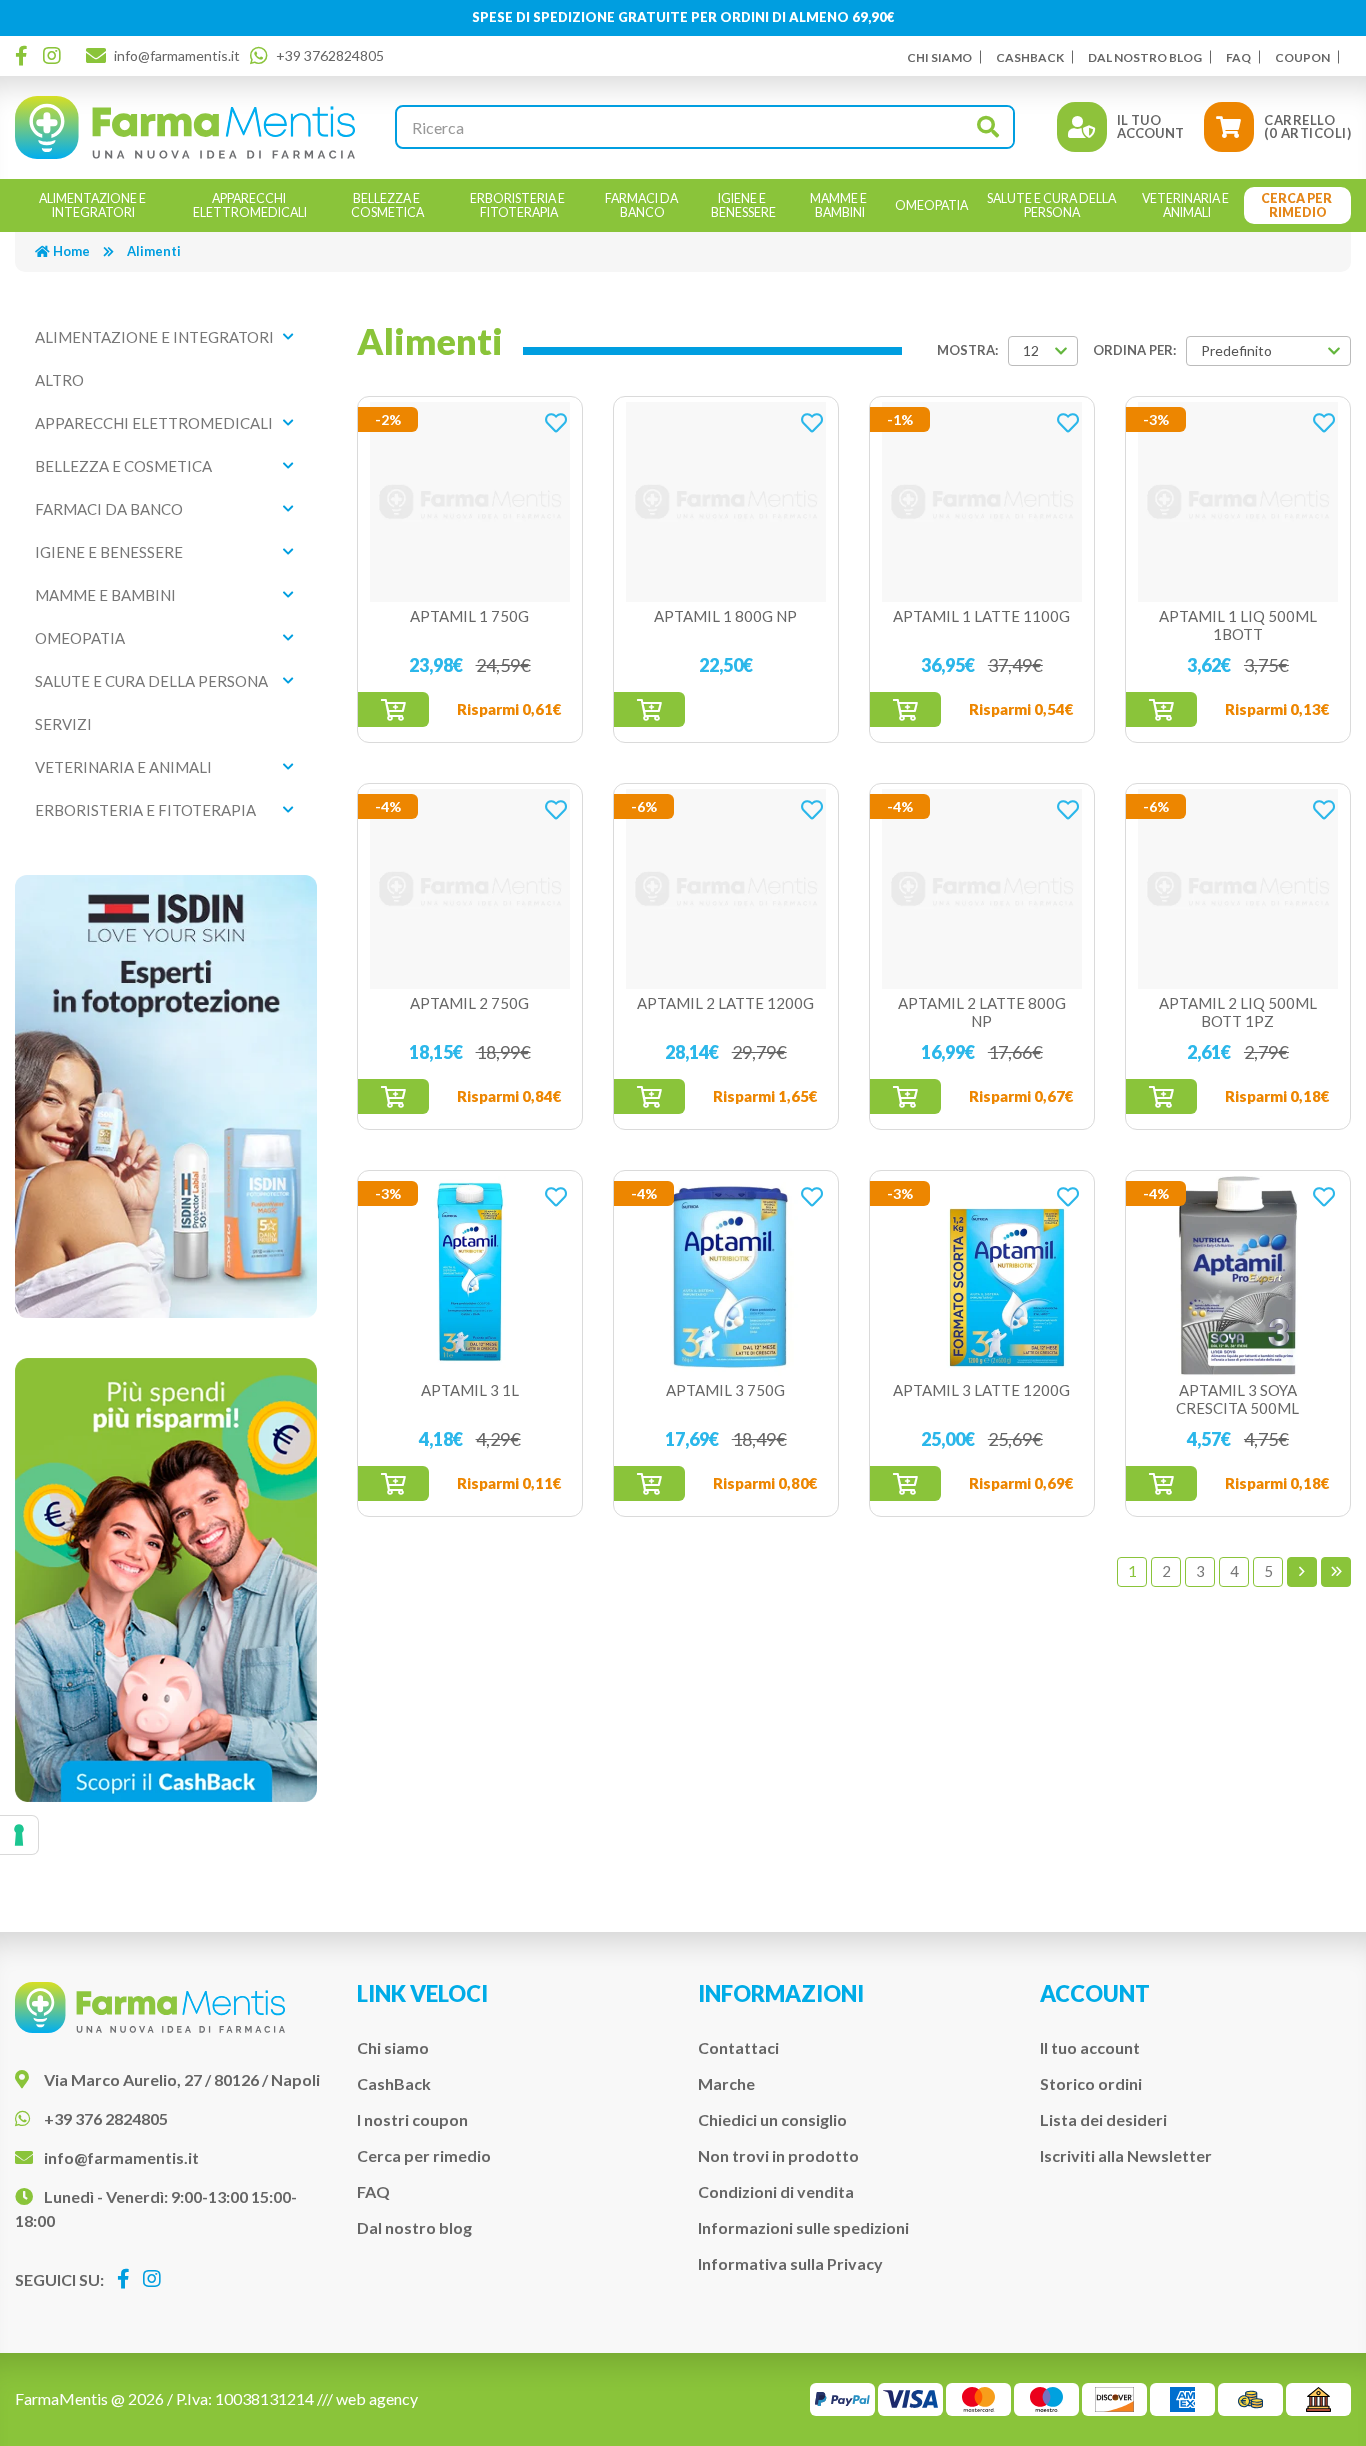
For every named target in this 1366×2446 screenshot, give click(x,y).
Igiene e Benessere (109, 552)
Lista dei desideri (1103, 2119)
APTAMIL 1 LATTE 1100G (981, 616)
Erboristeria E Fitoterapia (145, 810)
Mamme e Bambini (105, 595)
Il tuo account (1090, 2047)
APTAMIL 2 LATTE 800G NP (982, 1012)
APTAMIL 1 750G (469, 616)
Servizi (63, 724)
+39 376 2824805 (106, 2118)
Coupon (1302, 57)
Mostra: (967, 350)
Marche (726, 2083)
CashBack (1030, 57)
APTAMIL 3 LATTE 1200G (981, 1390)
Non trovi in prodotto (778, 2155)
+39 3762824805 (330, 55)
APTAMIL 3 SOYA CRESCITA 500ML (1237, 1399)
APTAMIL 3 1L (470, 1390)
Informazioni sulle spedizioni (803, 2227)
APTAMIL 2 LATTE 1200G (725, 1003)
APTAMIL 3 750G (725, 1390)
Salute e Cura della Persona (151, 681)
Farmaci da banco (109, 509)
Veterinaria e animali (123, 767)
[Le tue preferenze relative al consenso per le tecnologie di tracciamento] (19, 1835)
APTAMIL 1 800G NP (725, 616)
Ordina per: (1134, 350)
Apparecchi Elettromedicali (154, 423)
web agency (377, 2398)
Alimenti (154, 251)
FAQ (1238, 57)
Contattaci (738, 2047)
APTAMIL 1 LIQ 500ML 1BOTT (1238, 625)
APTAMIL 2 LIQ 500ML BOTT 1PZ (1238, 1012)
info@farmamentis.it (177, 55)
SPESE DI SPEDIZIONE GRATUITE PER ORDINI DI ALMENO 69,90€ (683, 17)
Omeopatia (80, 638)
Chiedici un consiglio (772, 2119)
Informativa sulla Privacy (790, 2263)
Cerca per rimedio (424, 2155)
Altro (59, 380)
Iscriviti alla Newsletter (1126, 2155)
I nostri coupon (412, 2119)
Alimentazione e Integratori (154, 337)
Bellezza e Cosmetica (123, 466)
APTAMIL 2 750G (469, 1003)
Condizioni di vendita (776, 2191)
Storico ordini (1091, 2083)
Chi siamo (939, 57)
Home (71, 251)
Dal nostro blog (1145, 57)
